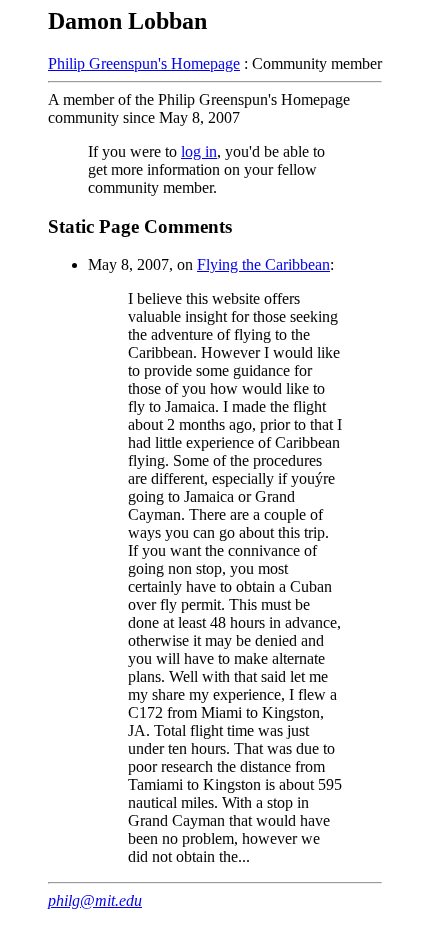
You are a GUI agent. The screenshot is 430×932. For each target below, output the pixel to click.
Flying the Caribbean (263, 264)
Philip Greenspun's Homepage (144, 63)
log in (199, 151)
